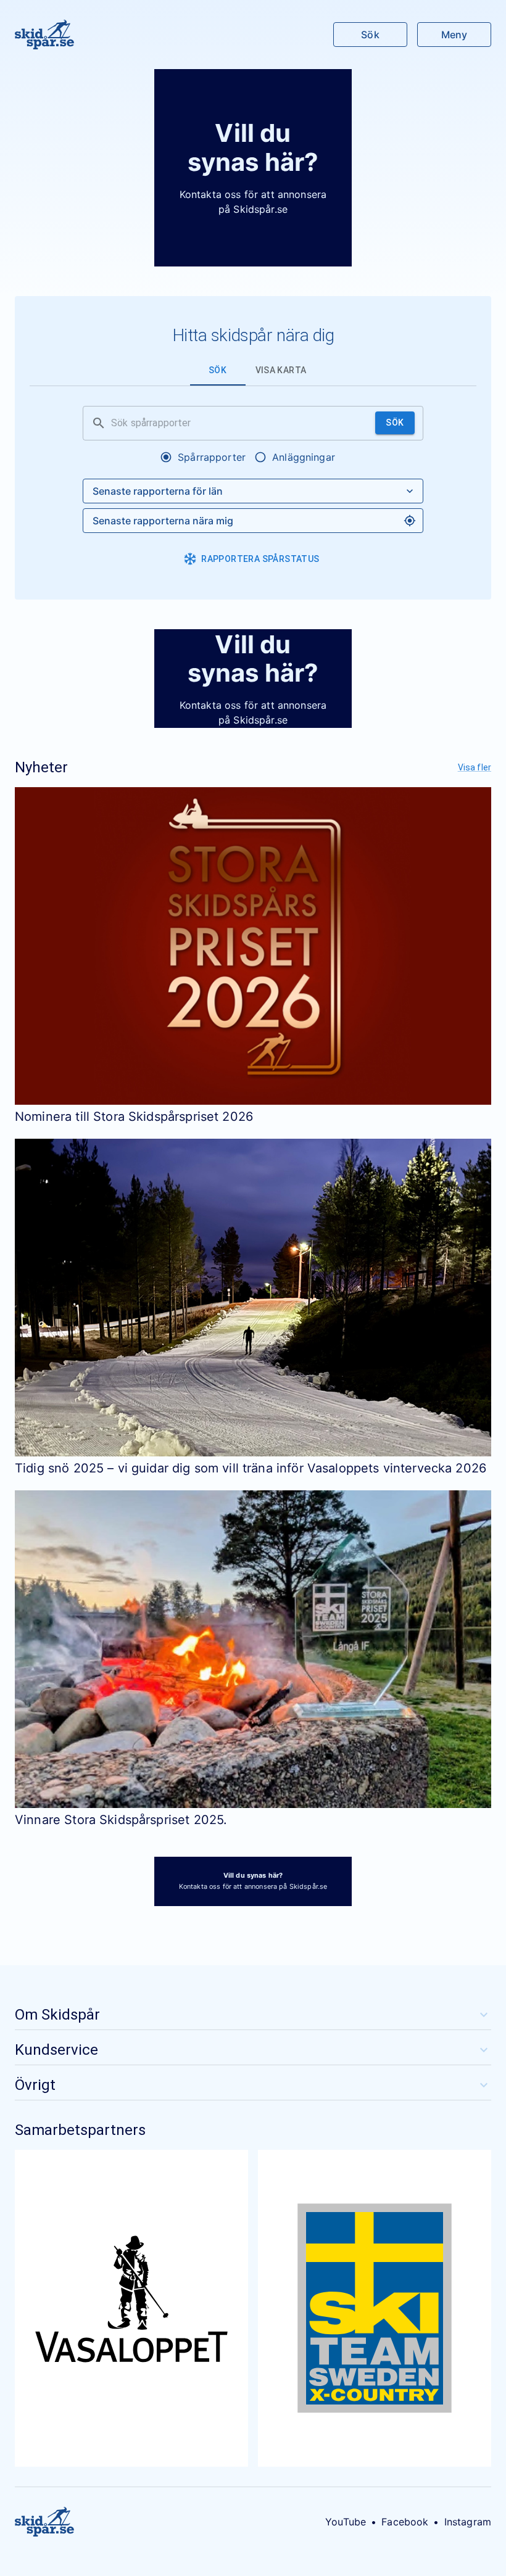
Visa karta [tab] (281, 370)
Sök (370, 35)
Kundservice (56, 2050)
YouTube (346, 2522)
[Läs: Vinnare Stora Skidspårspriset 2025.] (253, 1649)
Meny (454, 35)
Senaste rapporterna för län (158, 491)
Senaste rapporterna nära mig (163, 521)
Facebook (405, 2522)
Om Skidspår (57, 2015)
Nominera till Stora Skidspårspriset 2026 (134, 1117)
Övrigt (35, 2085)
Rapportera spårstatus (260, 559)
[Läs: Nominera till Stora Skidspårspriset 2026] (253, 946)
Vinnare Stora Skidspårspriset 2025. (121, 1820)
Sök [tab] (218, 370)
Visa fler (475, 767)
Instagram (468, 2522)
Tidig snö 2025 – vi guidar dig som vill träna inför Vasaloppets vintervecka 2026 (251, 1468)
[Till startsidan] (44, 35)
